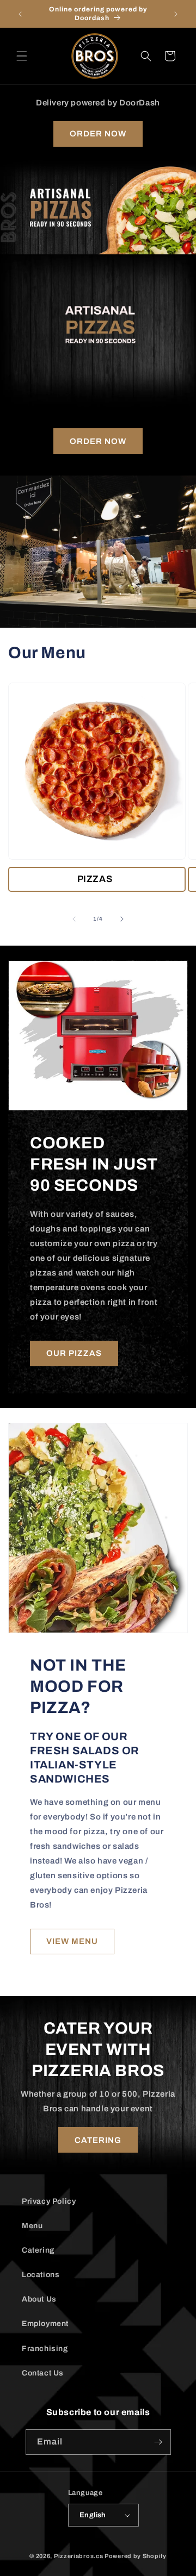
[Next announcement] (176, 14)
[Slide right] (122, 919)
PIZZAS (95, 879)
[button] (22, 56)
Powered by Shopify (136, 2556)
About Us (39, 2299)
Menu (32, 2226)
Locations (41, 2275)
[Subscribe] (158, 2442)
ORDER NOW (98, 134)
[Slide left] (74, 919)
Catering (38, 2250)
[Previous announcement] (20, 14)
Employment (45, 2324)
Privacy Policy (49, 2201)
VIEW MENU (72, 1941)
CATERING (98, 2140)
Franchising (45, 2349)
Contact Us (43, 2373)
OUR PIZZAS (74, 1353)
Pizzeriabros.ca (79, 2556)
